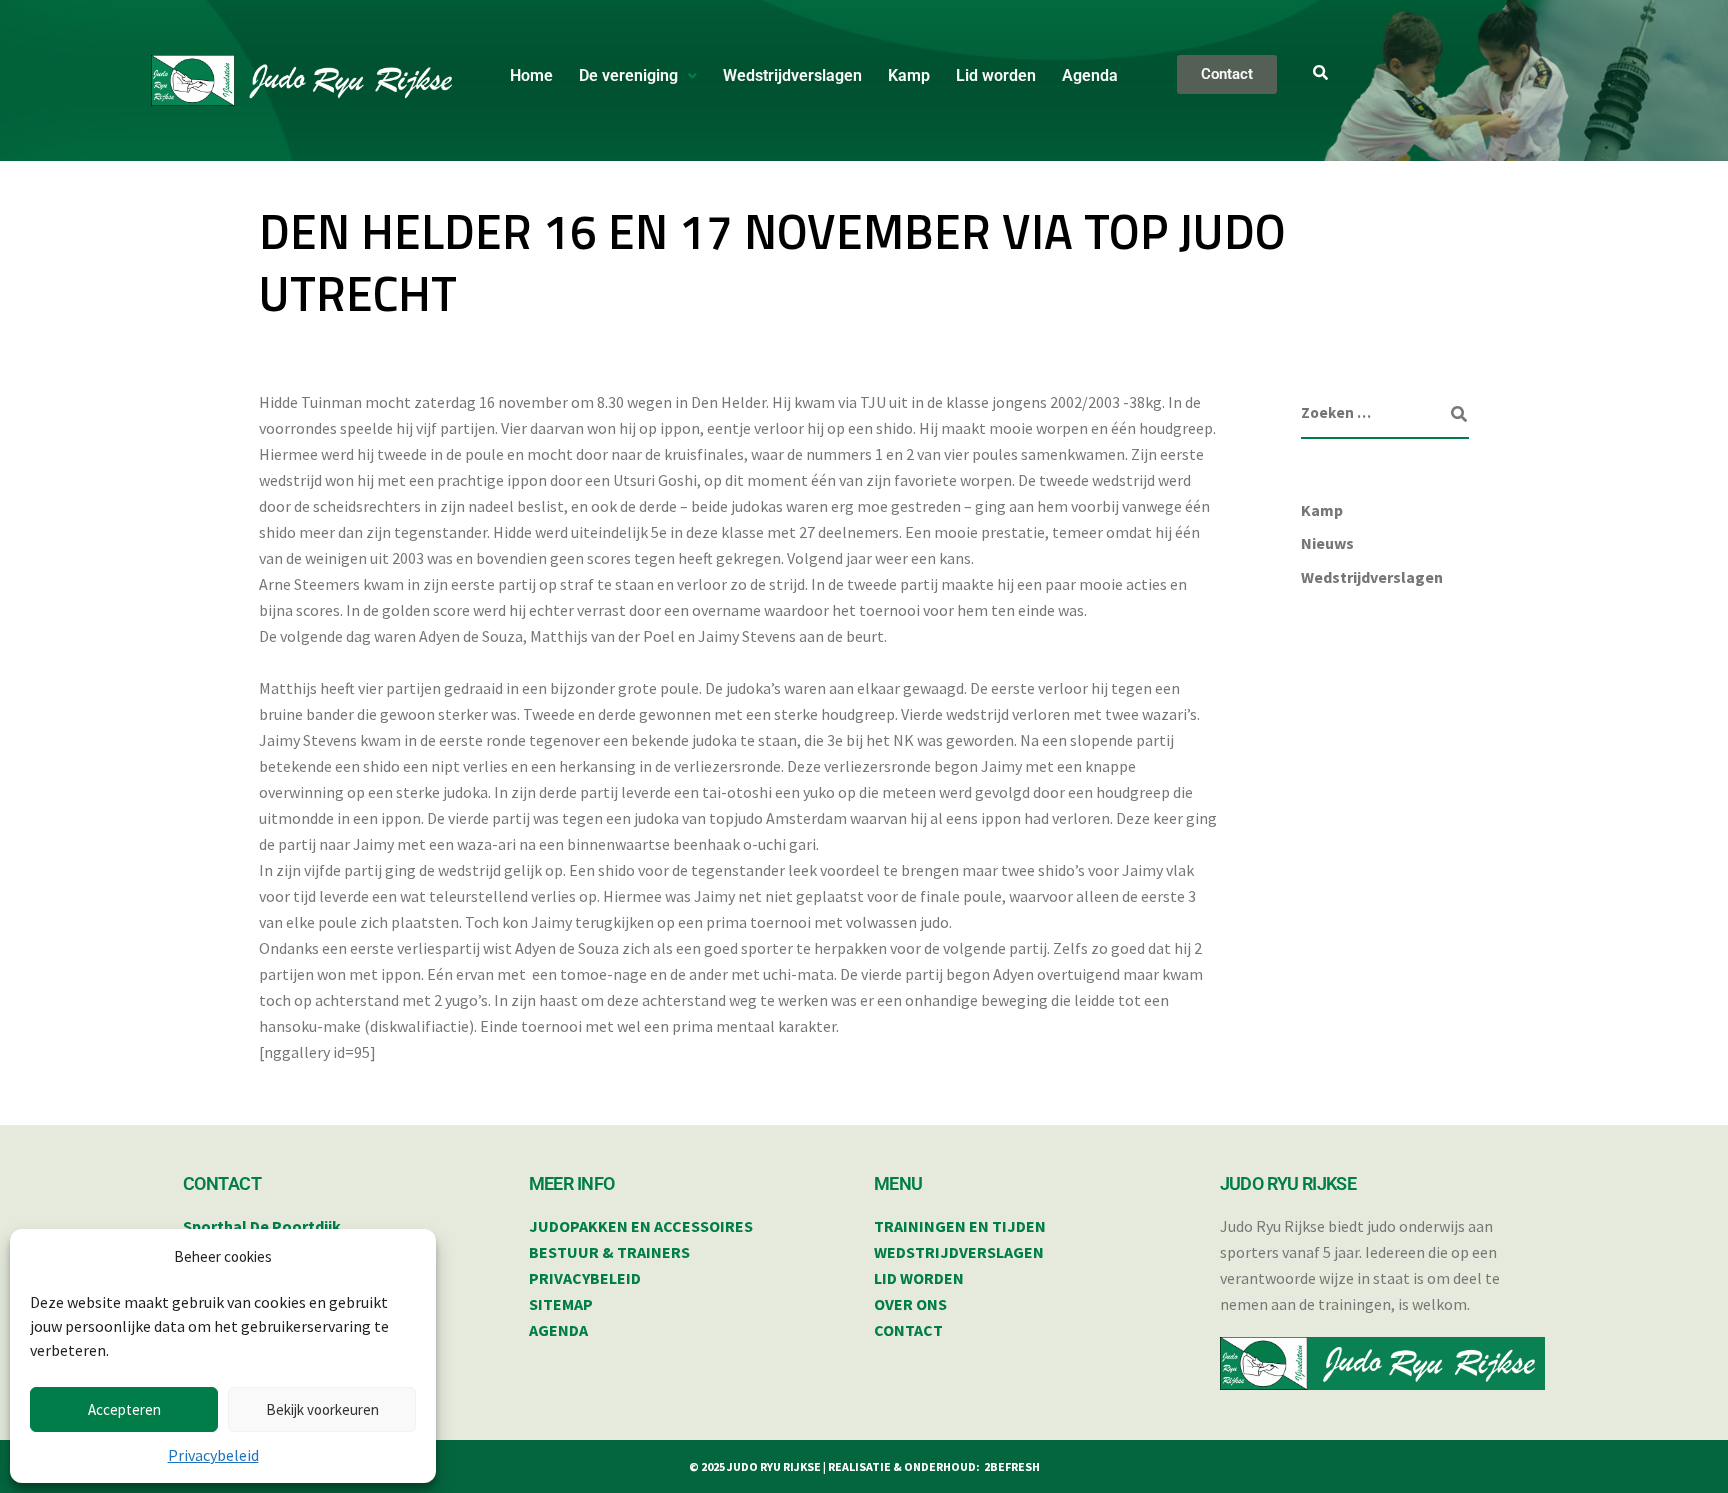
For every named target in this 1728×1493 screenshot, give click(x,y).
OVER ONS (910, 1304)
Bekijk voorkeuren (322, 1409)
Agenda (1090, 75)
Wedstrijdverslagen (792, 75)
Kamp (909, 75)
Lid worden (996, 75)
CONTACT (908, 1330)
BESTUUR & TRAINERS (609, 1252)
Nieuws (1327, 543)
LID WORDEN (919, 1278)
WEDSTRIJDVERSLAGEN (959, 1252)
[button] (638, 76)
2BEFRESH (1012, 1466)
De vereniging (628, 75)
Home (531, 75)
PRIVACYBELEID (585, 1278)
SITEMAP (561, 1304)
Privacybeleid (213, 1455)
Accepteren (124, 1409)
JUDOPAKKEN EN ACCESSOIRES (641, 1226)
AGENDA (558, 1330)
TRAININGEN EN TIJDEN (960, 1226)
